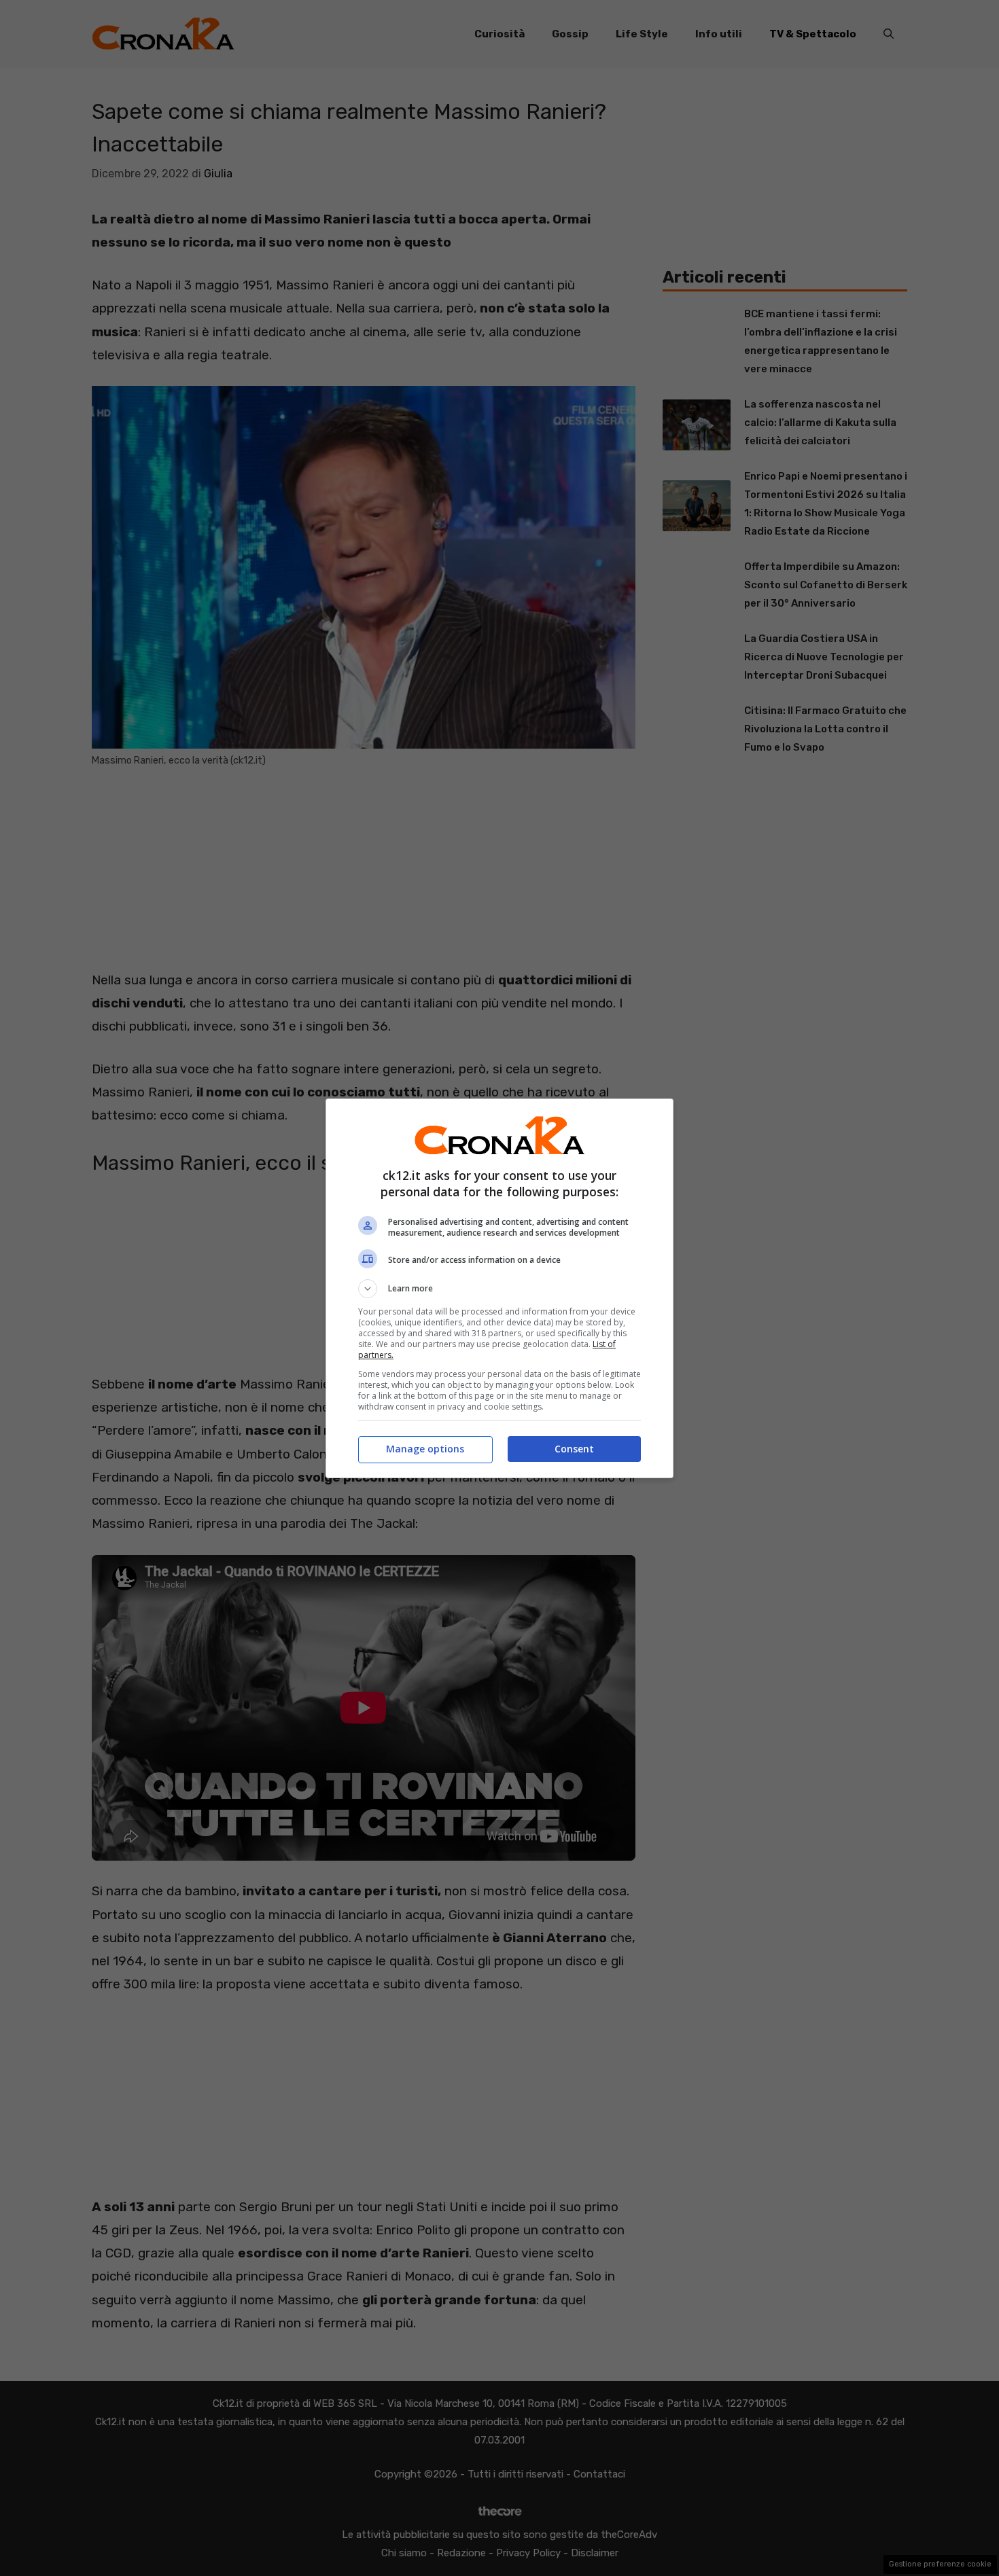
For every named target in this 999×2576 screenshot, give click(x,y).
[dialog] (500, 1288)
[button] (500, 1289)
